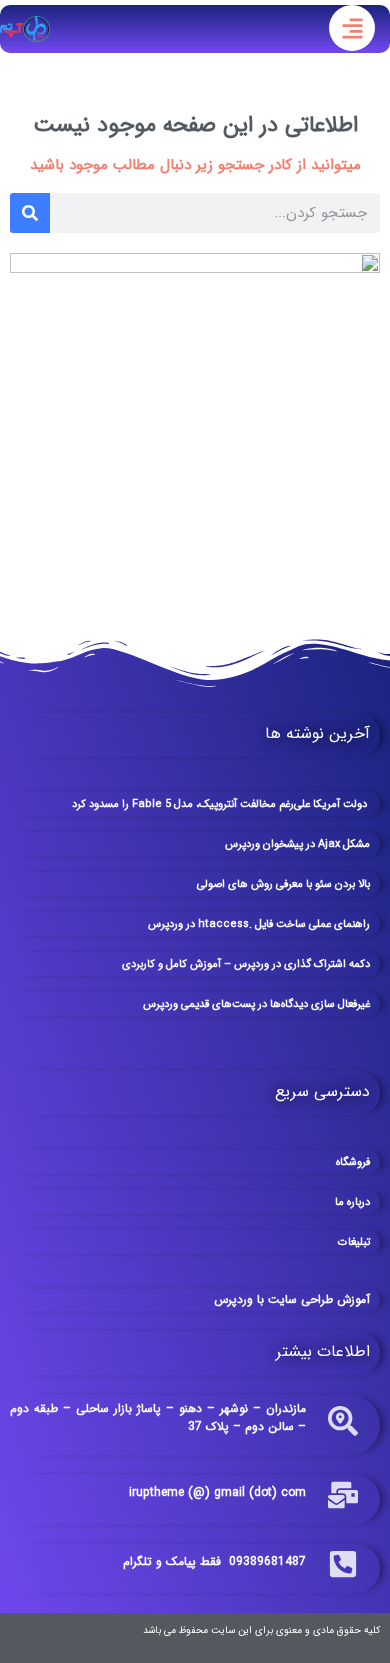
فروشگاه (353, 1162)
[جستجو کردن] (30, 213)
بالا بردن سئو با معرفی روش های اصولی (283, 884)
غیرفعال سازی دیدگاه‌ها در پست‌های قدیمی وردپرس (256, 1004)
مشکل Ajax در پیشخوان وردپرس (297, 844)
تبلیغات (354, 1242)
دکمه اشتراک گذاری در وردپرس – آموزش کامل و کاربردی (246, 964)
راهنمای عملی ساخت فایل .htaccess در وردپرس (259, 924)
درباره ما (352, 1202)
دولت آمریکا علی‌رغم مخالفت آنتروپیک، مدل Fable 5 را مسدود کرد (221, 804)
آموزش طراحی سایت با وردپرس (292, 1299)
